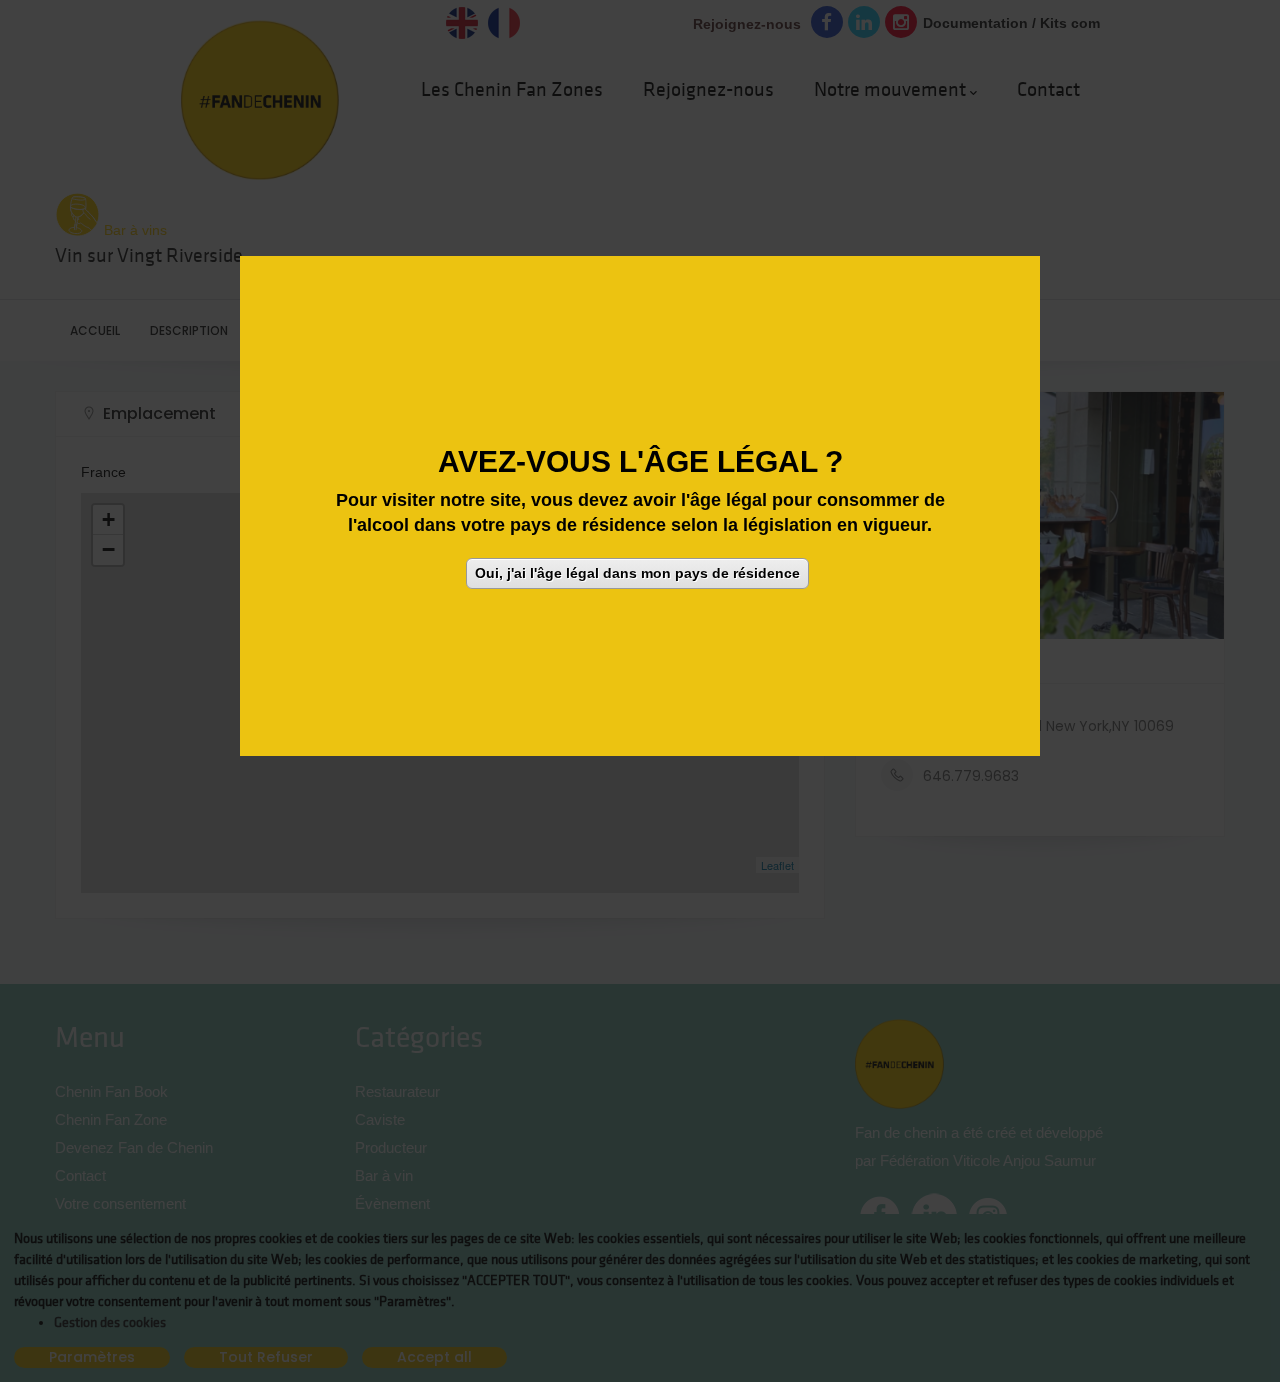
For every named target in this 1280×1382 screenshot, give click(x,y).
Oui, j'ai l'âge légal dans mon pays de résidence (637, 572)
